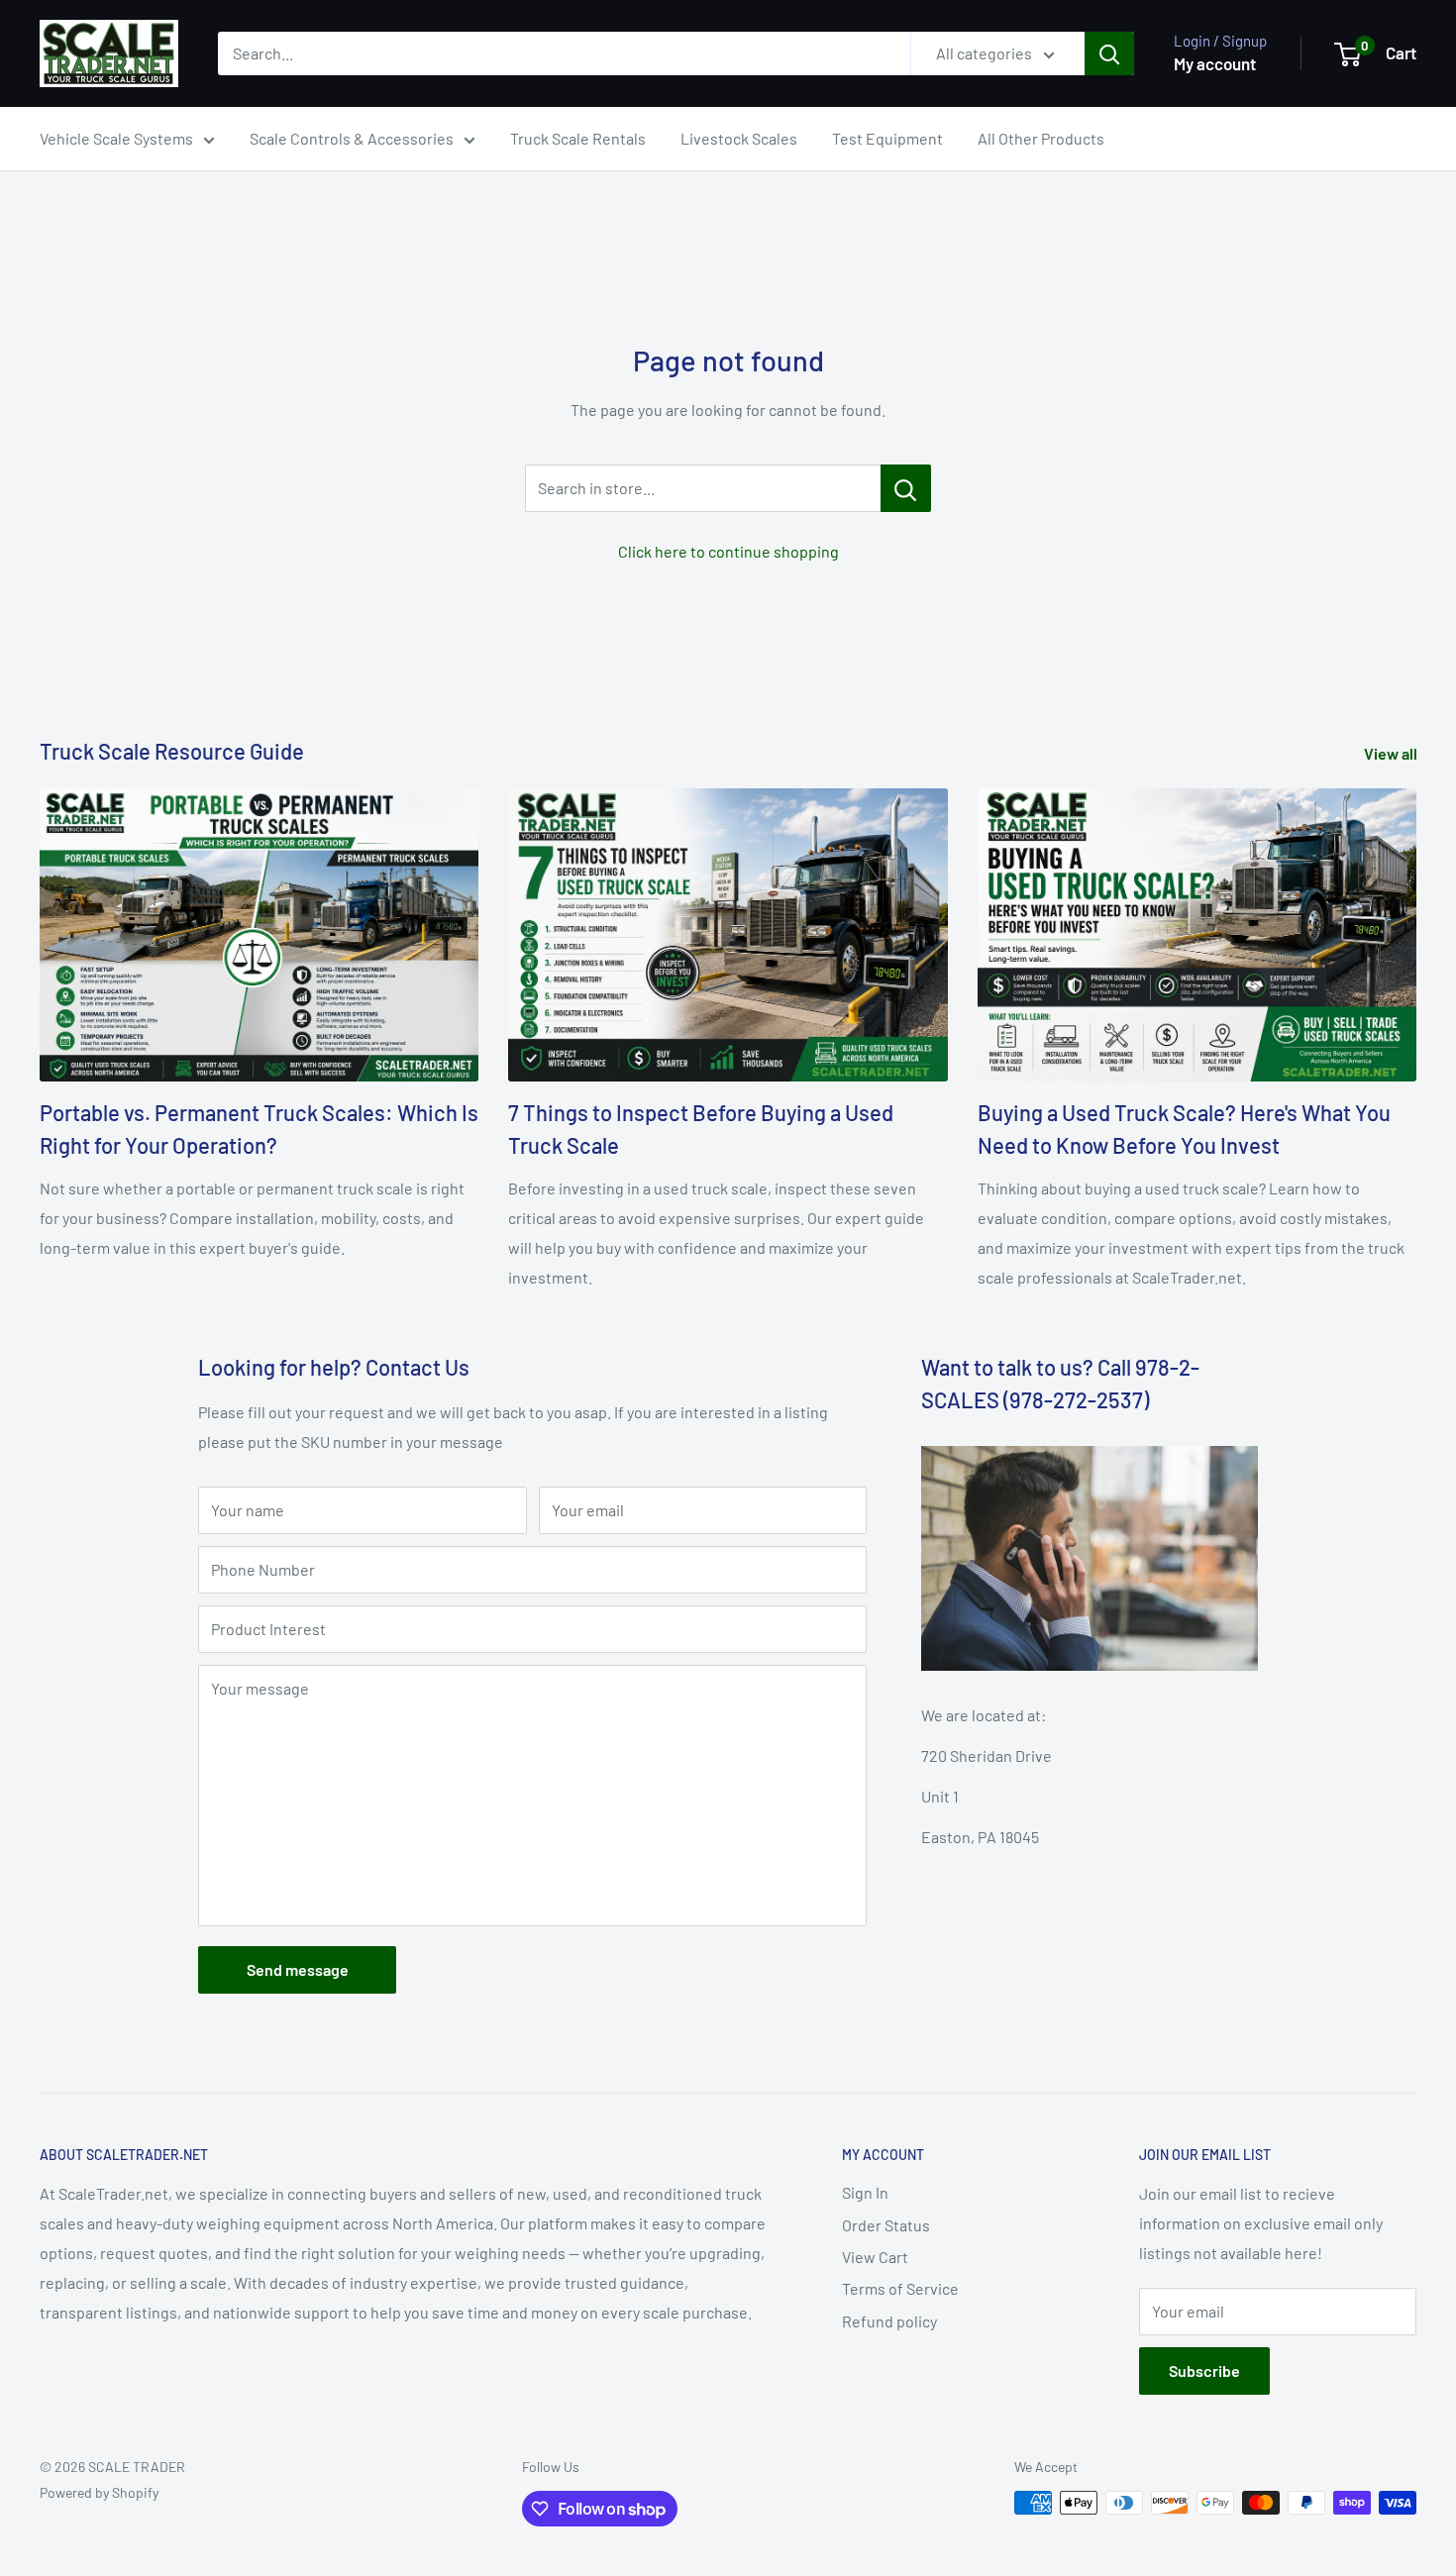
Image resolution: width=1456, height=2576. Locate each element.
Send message (298, 1969)
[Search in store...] (906, 488)
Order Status (886, 2225)
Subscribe (1204, 2370)
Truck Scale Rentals (578, 138)
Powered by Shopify (99, 2492)
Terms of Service (900, 2288)
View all (1392, 753)
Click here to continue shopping (728, 551)
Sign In (865, 2192)
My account (1215, 63)
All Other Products (1041, 138)
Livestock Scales (739, 138)
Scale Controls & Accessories (352, 138)
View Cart (875, 2257)
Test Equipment (887, 138)
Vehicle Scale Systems (116, 138)
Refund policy (889, 2321)
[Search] (1109, 53)
